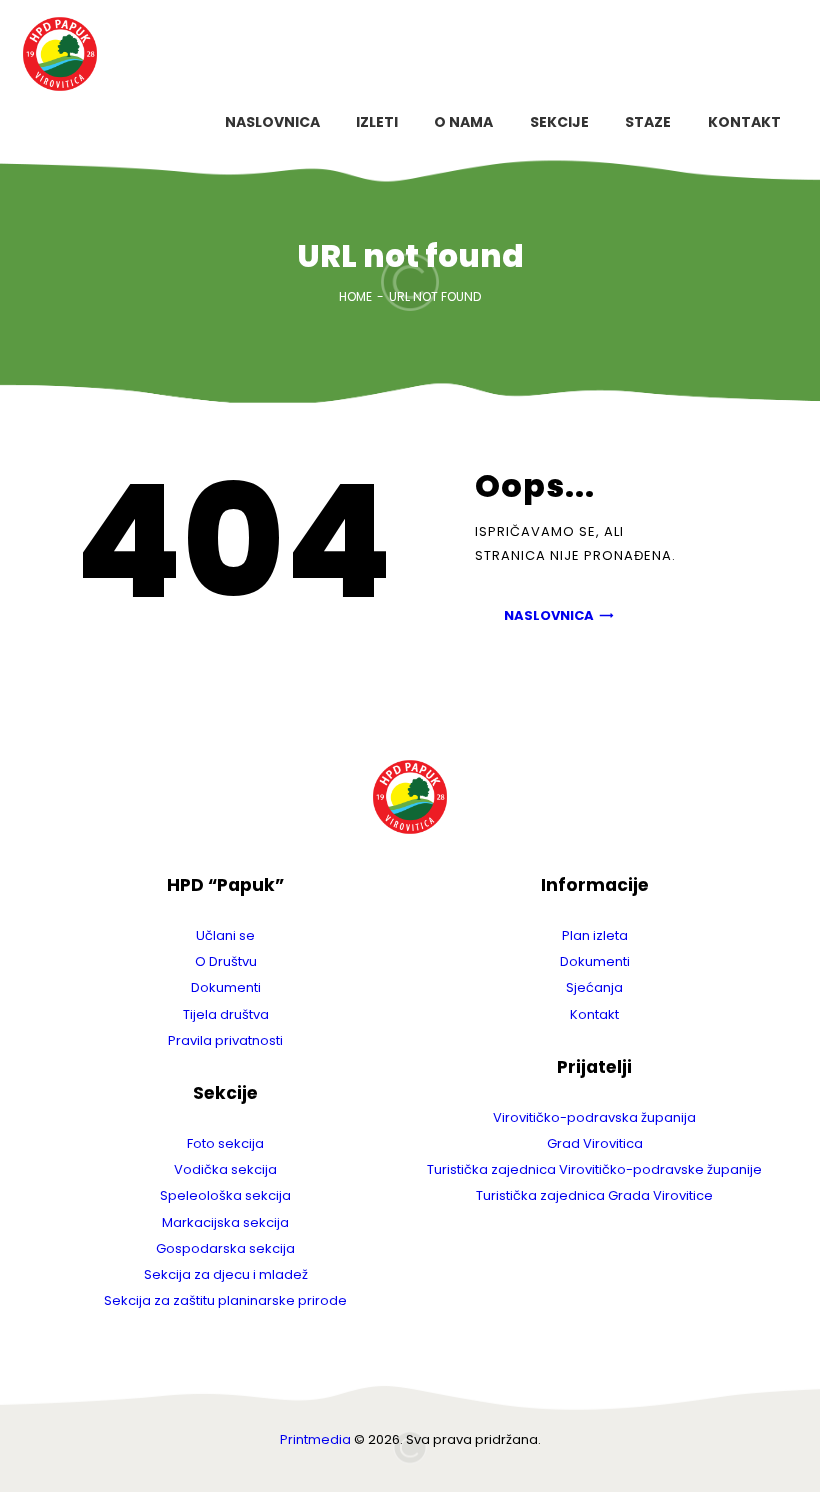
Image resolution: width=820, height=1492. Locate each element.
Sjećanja (594, 987)
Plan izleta (595, 935)
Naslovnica (549, 615)
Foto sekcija (225, 1143)
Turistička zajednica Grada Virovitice (594, 1195)
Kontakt (594, 1014)
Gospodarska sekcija (225, 1248)
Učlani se (225, 935)
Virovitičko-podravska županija (594, 1117)
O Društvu (226, 961)
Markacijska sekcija (225, 1222)
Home (355, 296)
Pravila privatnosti (225, 1040)
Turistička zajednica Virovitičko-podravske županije (594, 1169)
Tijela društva (226, 1014)
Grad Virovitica (595, 1143)
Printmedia (315, 1439)
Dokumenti (226, 987)
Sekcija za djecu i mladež (226, 1274)
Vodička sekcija (225, 1169)
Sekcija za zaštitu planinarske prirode (225, 1300)
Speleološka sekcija (225, 1195)
